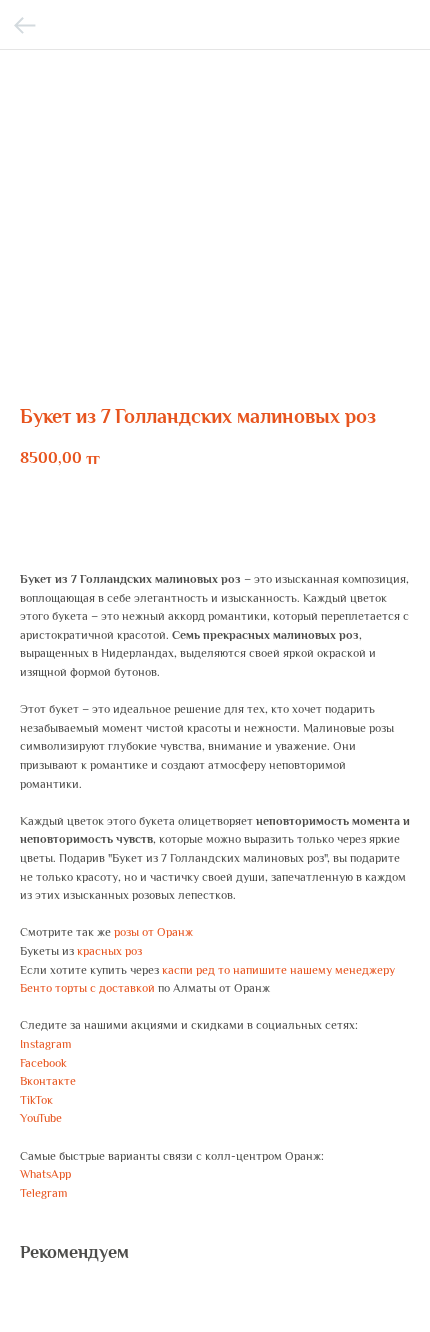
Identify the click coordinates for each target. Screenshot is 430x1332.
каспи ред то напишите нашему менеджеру (278, 970)
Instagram (45, 1044)
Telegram (43, 1193)
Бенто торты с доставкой (87, 988)
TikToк (36, 1100)
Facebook (43, 1063)
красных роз (109, 951)
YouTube (41, 1118)
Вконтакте (48, 1081)
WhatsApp (45, 1174)
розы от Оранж (153, 932)
